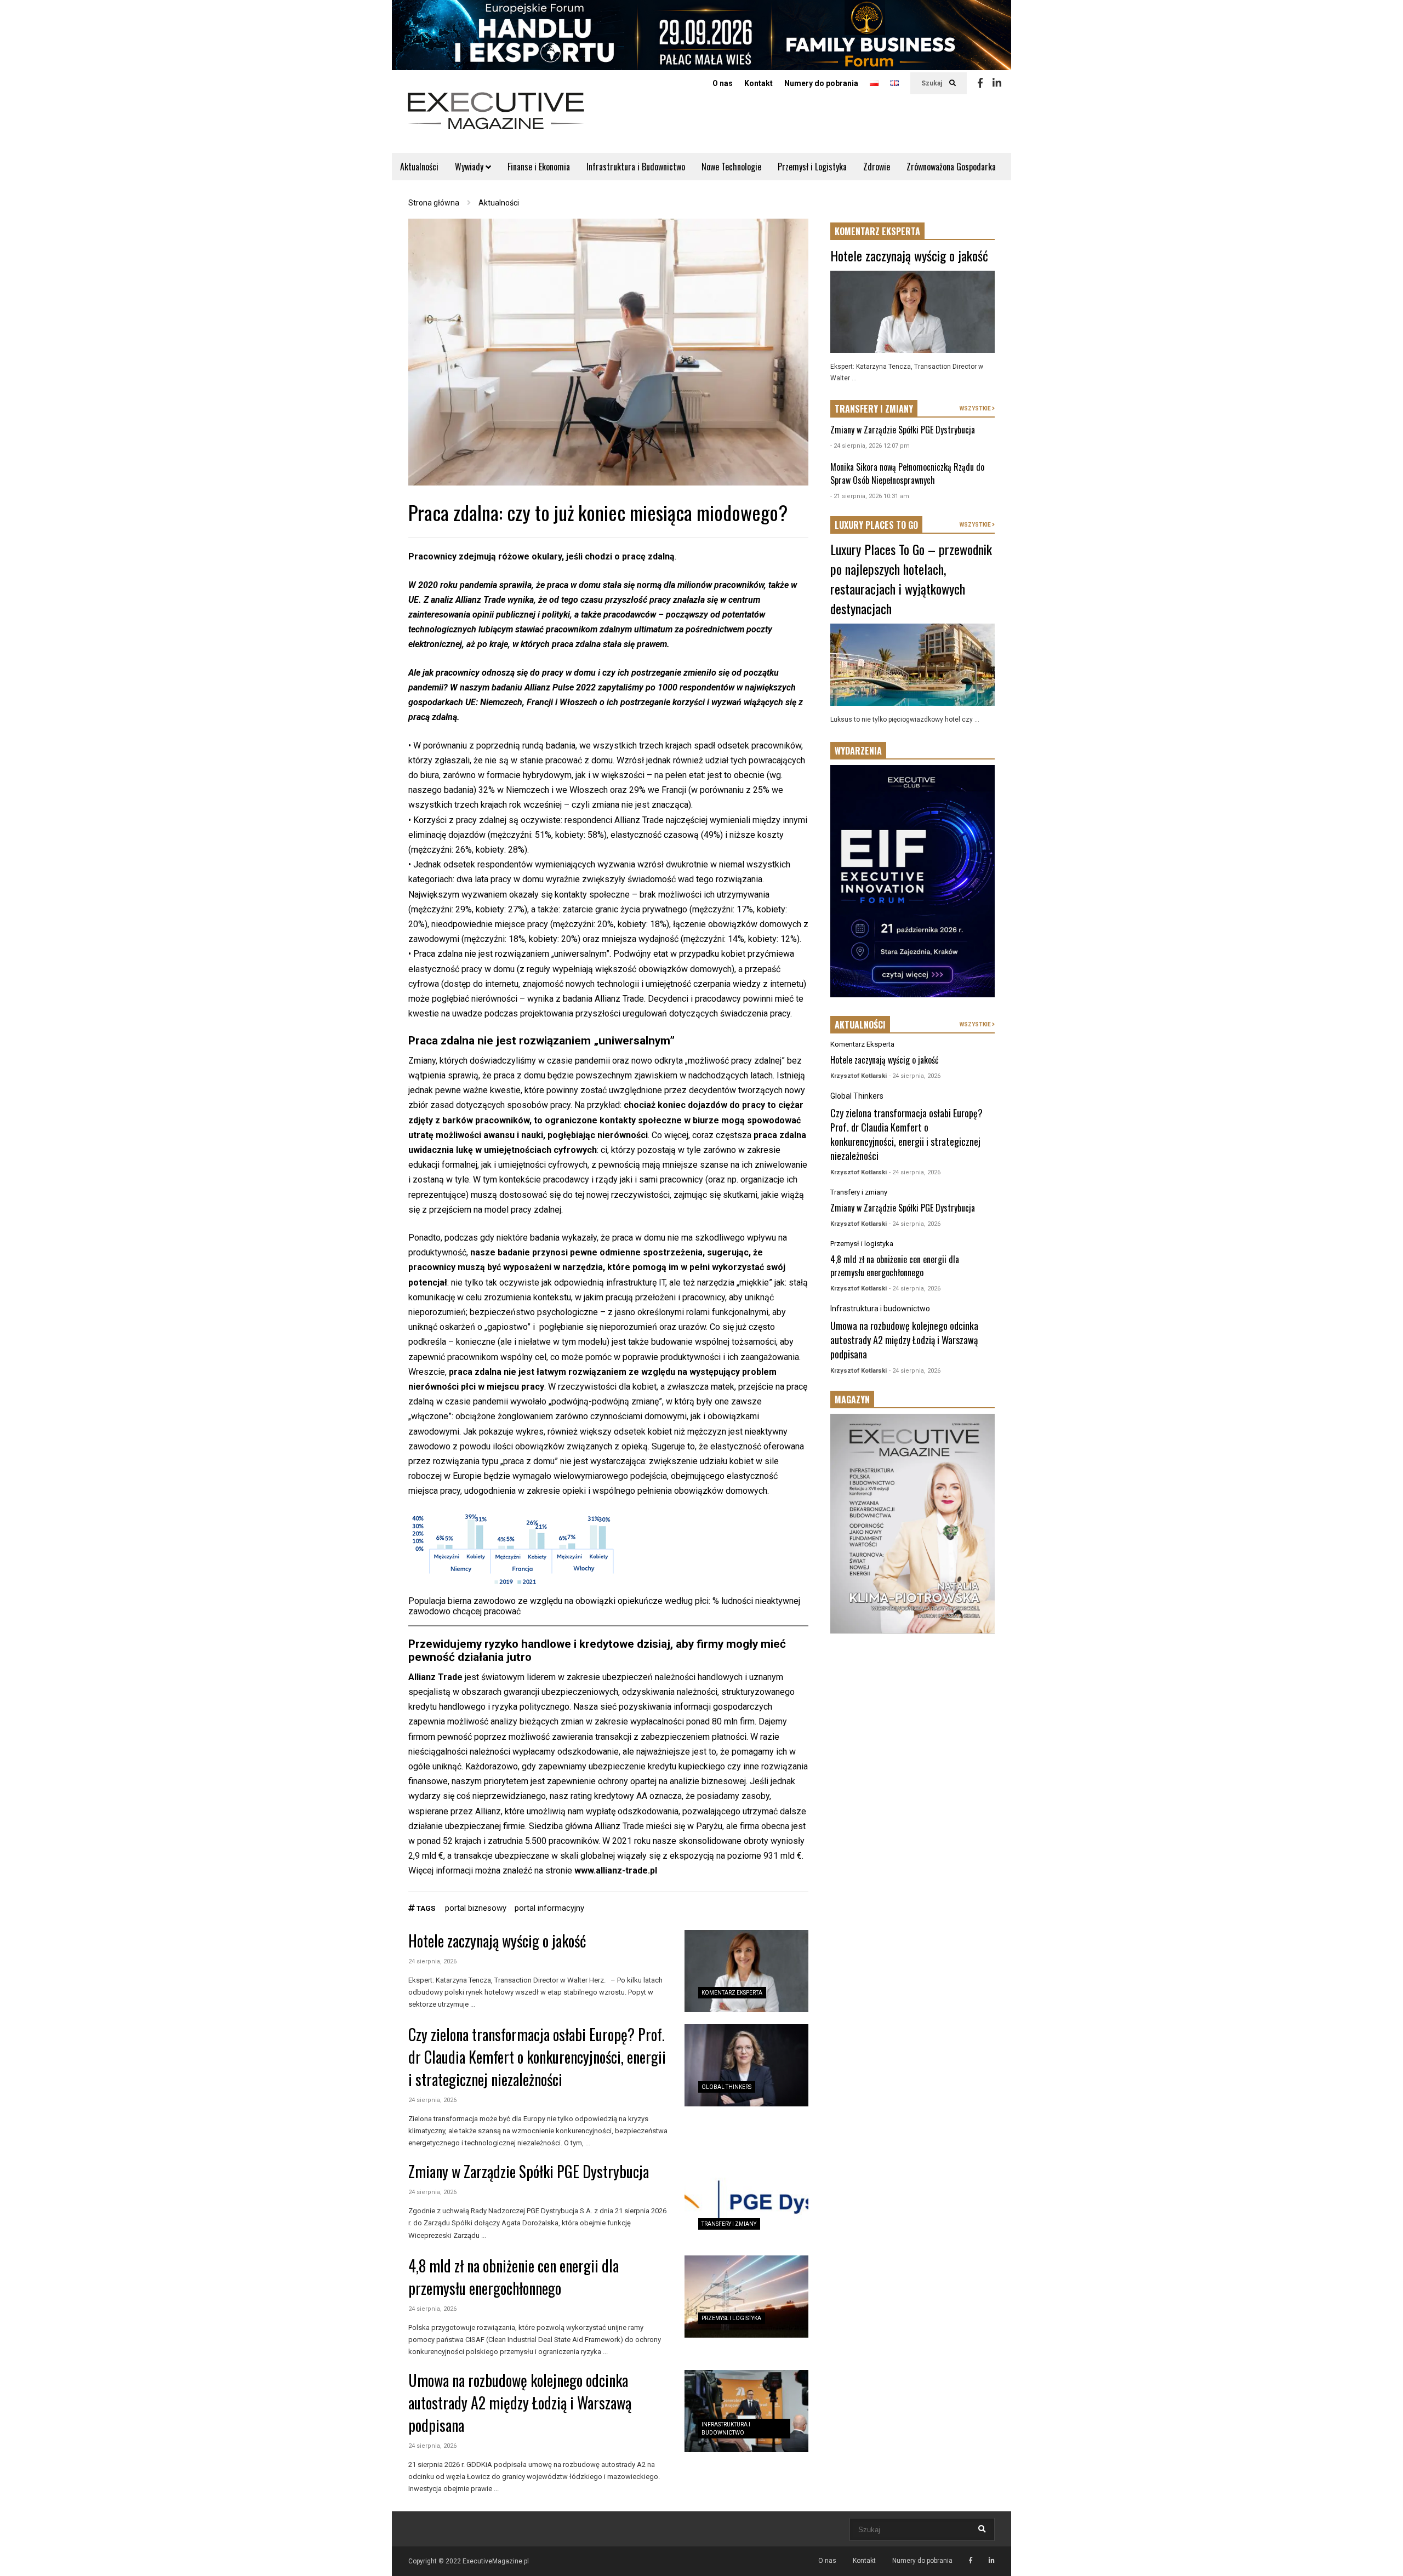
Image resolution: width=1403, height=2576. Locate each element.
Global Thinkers (726, 2087)
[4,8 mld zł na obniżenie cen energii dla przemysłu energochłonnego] (746, 2297)
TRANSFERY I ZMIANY (874, 409)
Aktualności (419, 167)
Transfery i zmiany (729, 2224)
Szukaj (933, 83)
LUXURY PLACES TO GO (876, 525)
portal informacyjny (549, 1908)
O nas (723, 83)
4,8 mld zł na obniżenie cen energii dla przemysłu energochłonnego (514, 2277)
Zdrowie (877, 167)
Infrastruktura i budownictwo (880, 1309)
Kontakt (758, 83)
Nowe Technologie (731, 167)
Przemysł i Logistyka (812, 167)
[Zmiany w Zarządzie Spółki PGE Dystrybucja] (746, 2202)
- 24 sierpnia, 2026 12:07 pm (870, 446)
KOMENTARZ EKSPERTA (877, 231)
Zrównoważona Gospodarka (951, 167)
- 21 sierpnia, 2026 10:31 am (870, 496)
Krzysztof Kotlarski (859, 1076)
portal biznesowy (476, 1908)
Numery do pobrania (821, 83)
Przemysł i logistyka (731, 2318)
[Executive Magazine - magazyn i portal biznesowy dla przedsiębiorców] (496, 118)
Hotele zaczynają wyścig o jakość (497, 1941)
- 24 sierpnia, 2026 (915, 1076)
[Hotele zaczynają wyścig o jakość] (746, 1971)
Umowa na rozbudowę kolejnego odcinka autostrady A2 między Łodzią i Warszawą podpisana (520, 2403)
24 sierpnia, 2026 (432, 1961)
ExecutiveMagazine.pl (496, 2561)
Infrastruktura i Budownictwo (636, 167)
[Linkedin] (997, 83)
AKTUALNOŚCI (860, 1025)
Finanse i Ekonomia (539, 167)
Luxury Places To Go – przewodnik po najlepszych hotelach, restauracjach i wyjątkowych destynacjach (911, 579)
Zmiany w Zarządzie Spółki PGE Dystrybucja (529, 2171)
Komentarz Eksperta (732, 1993)
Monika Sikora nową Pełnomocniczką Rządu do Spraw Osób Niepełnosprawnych (907, 473)
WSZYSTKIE (976, 409)
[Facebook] (980, 83)
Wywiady (470, 167)
